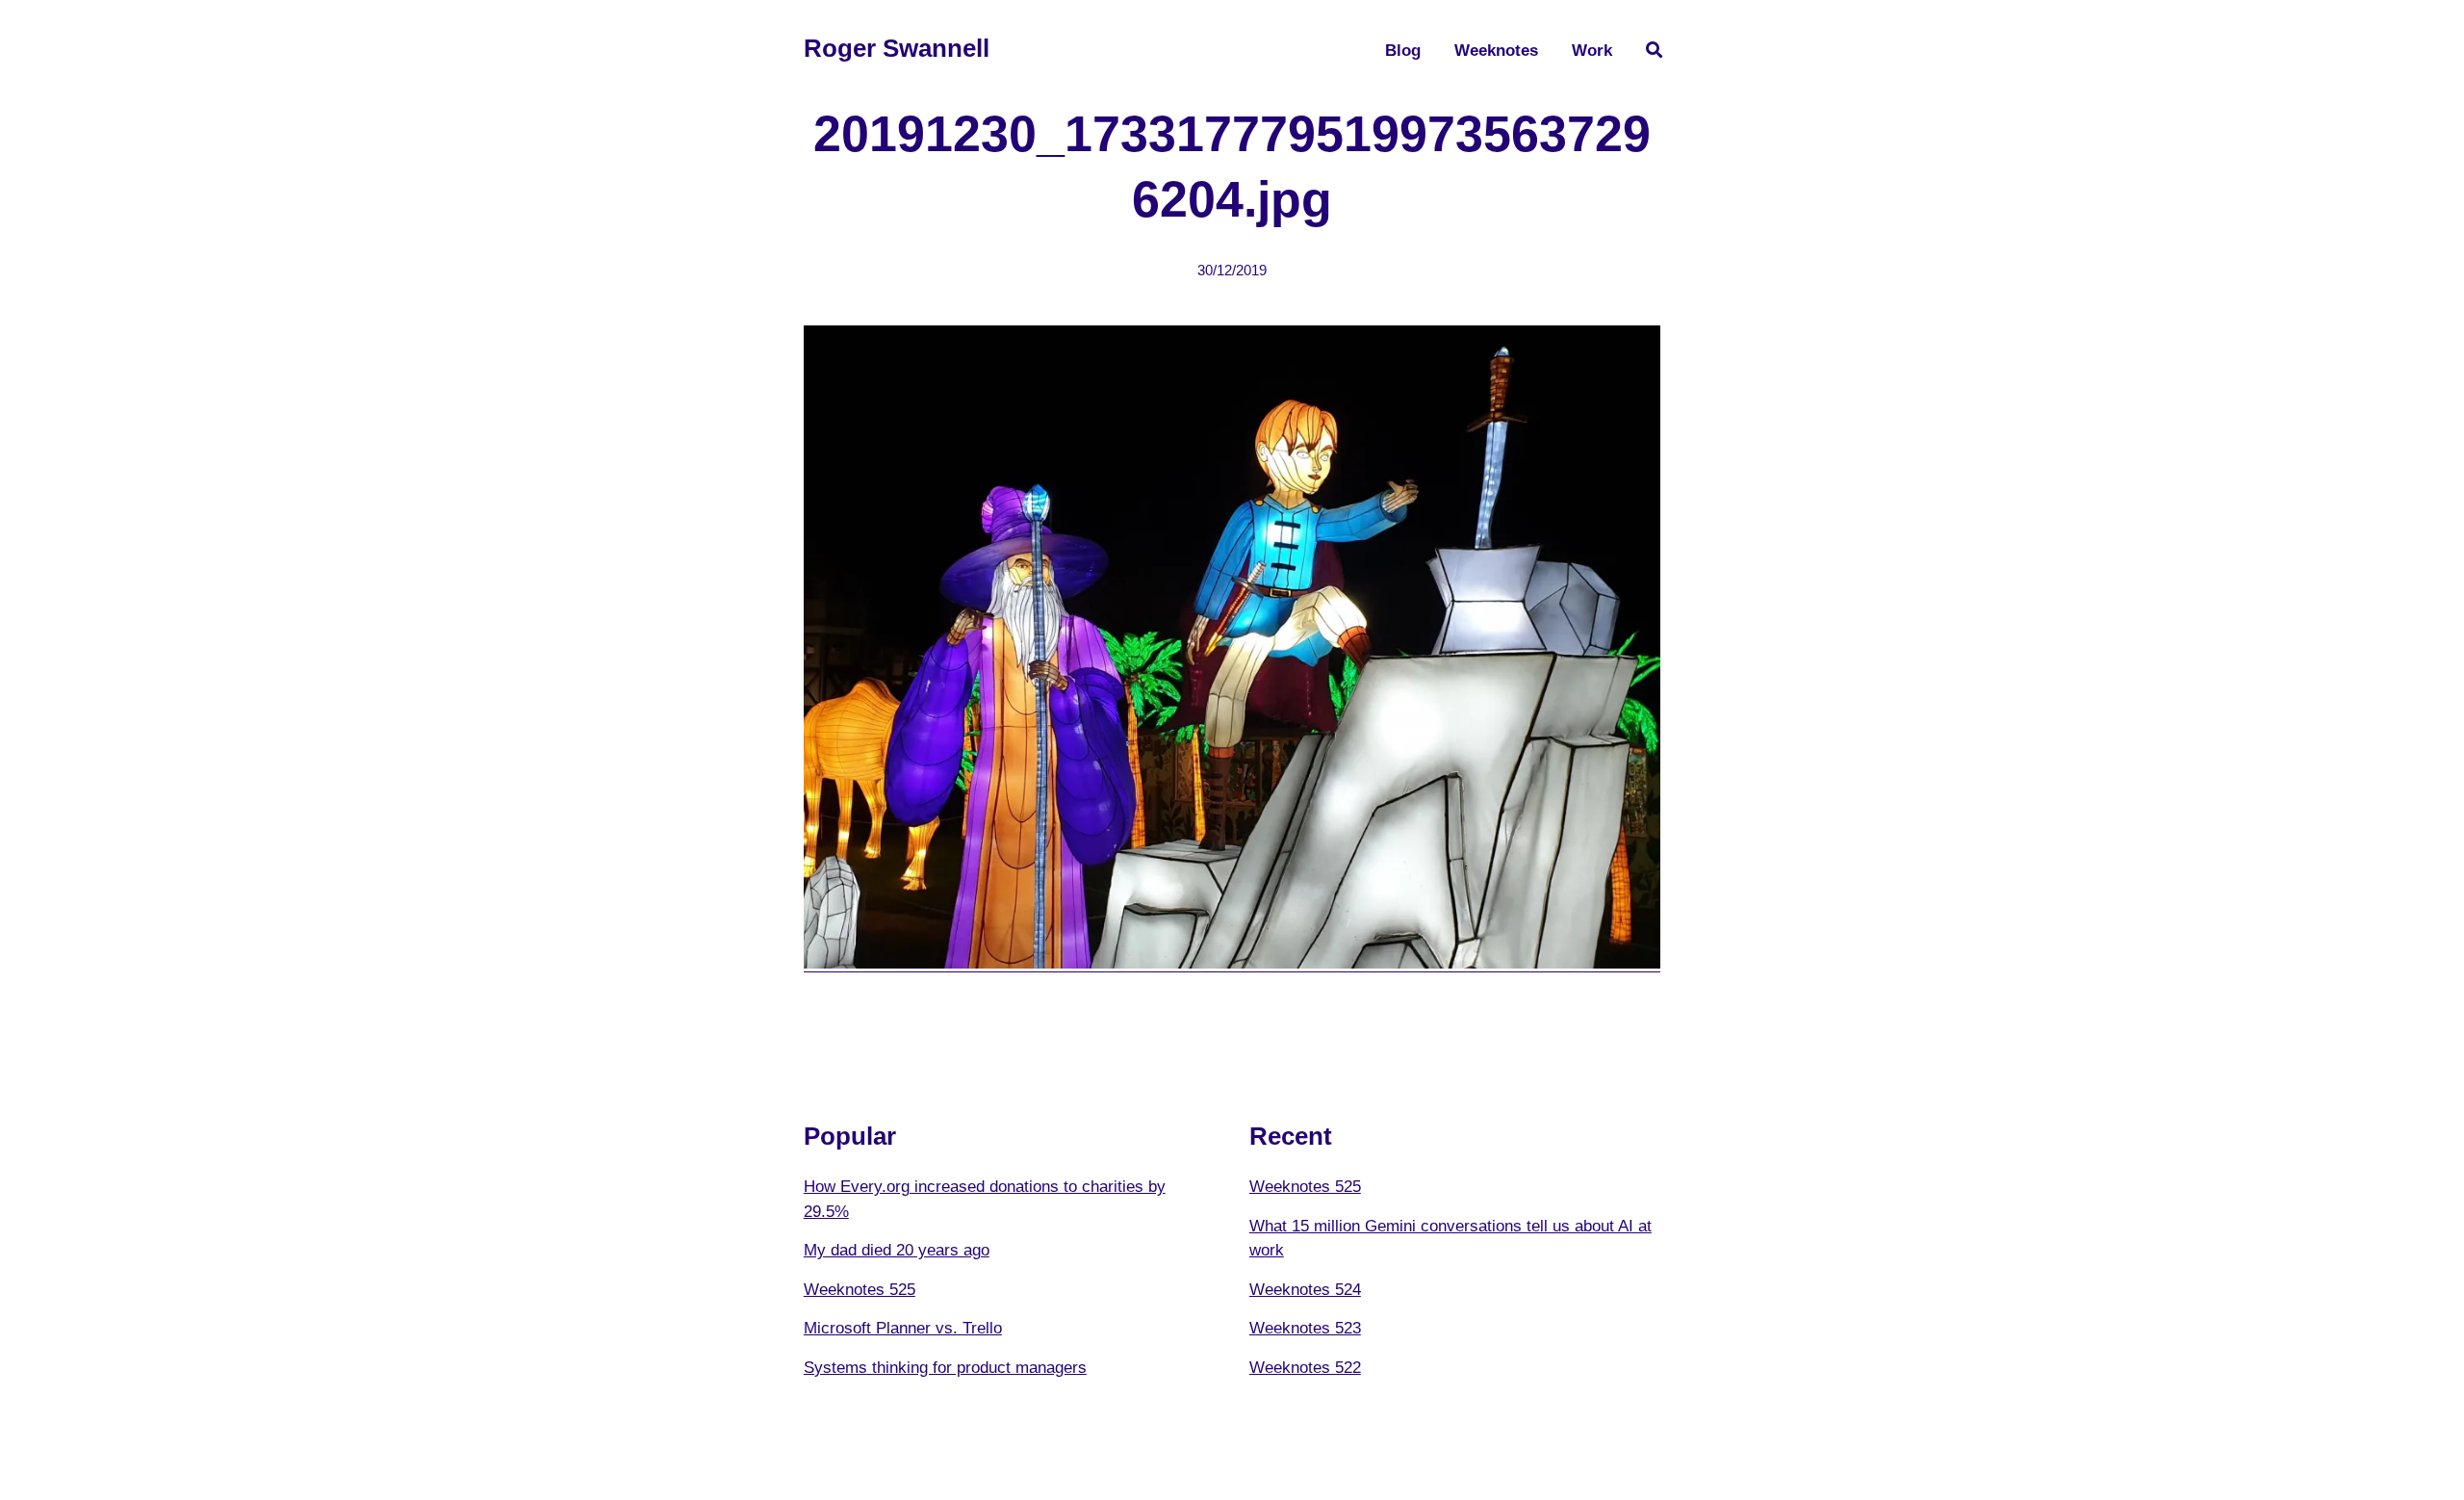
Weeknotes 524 (1305, 1290)
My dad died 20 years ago (897, 1250)
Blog (1403, 51)
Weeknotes (1496, 51)
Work (1592, 51)
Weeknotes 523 (1305, 1328)
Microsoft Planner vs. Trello (903, 1328)
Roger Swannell (897, 48)
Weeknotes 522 (1305, 1368)
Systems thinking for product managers (945, 1368)
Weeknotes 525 (860, 1290)
